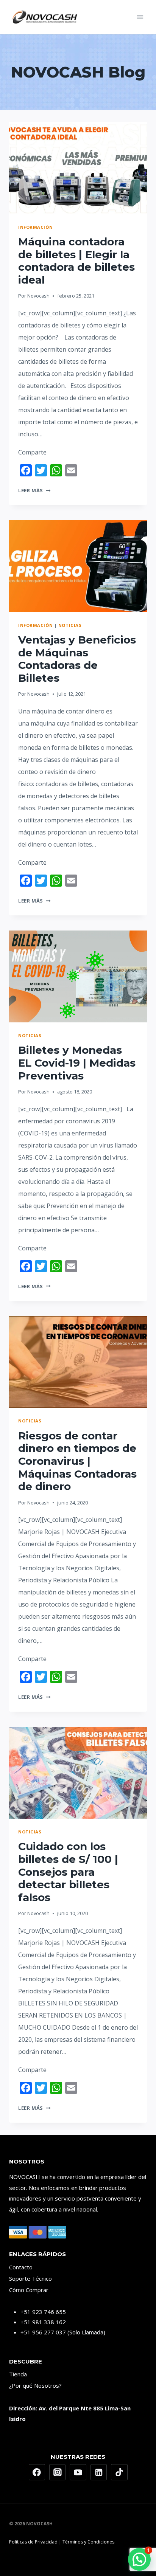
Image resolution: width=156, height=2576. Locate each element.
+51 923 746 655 (43, 2312)
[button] (139, 2559)
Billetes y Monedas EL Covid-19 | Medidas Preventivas (77, 1063)
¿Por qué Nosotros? (35, 2385)
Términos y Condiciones (88, 2542)
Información (35, 227)
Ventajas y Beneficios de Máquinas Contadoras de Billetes (77, 659)
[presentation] (78, 168)
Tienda (18, 2374)
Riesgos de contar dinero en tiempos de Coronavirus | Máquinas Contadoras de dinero (77, 1461)
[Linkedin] (99, 2472)
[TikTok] (119, 2472)
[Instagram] (58, 2472)
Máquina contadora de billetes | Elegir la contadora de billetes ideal (76, 261)
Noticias (70, 625)
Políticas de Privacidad (33, 2542)
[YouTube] (78, 2472)
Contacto (21, 2267)
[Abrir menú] (140, 17)
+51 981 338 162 (43, 2322)
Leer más (34, 490)
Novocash (38, 296)
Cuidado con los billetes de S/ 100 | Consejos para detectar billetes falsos (68, 1872)
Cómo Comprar (29, 2290)
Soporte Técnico (30, 2278)
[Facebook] (37, 2472)
